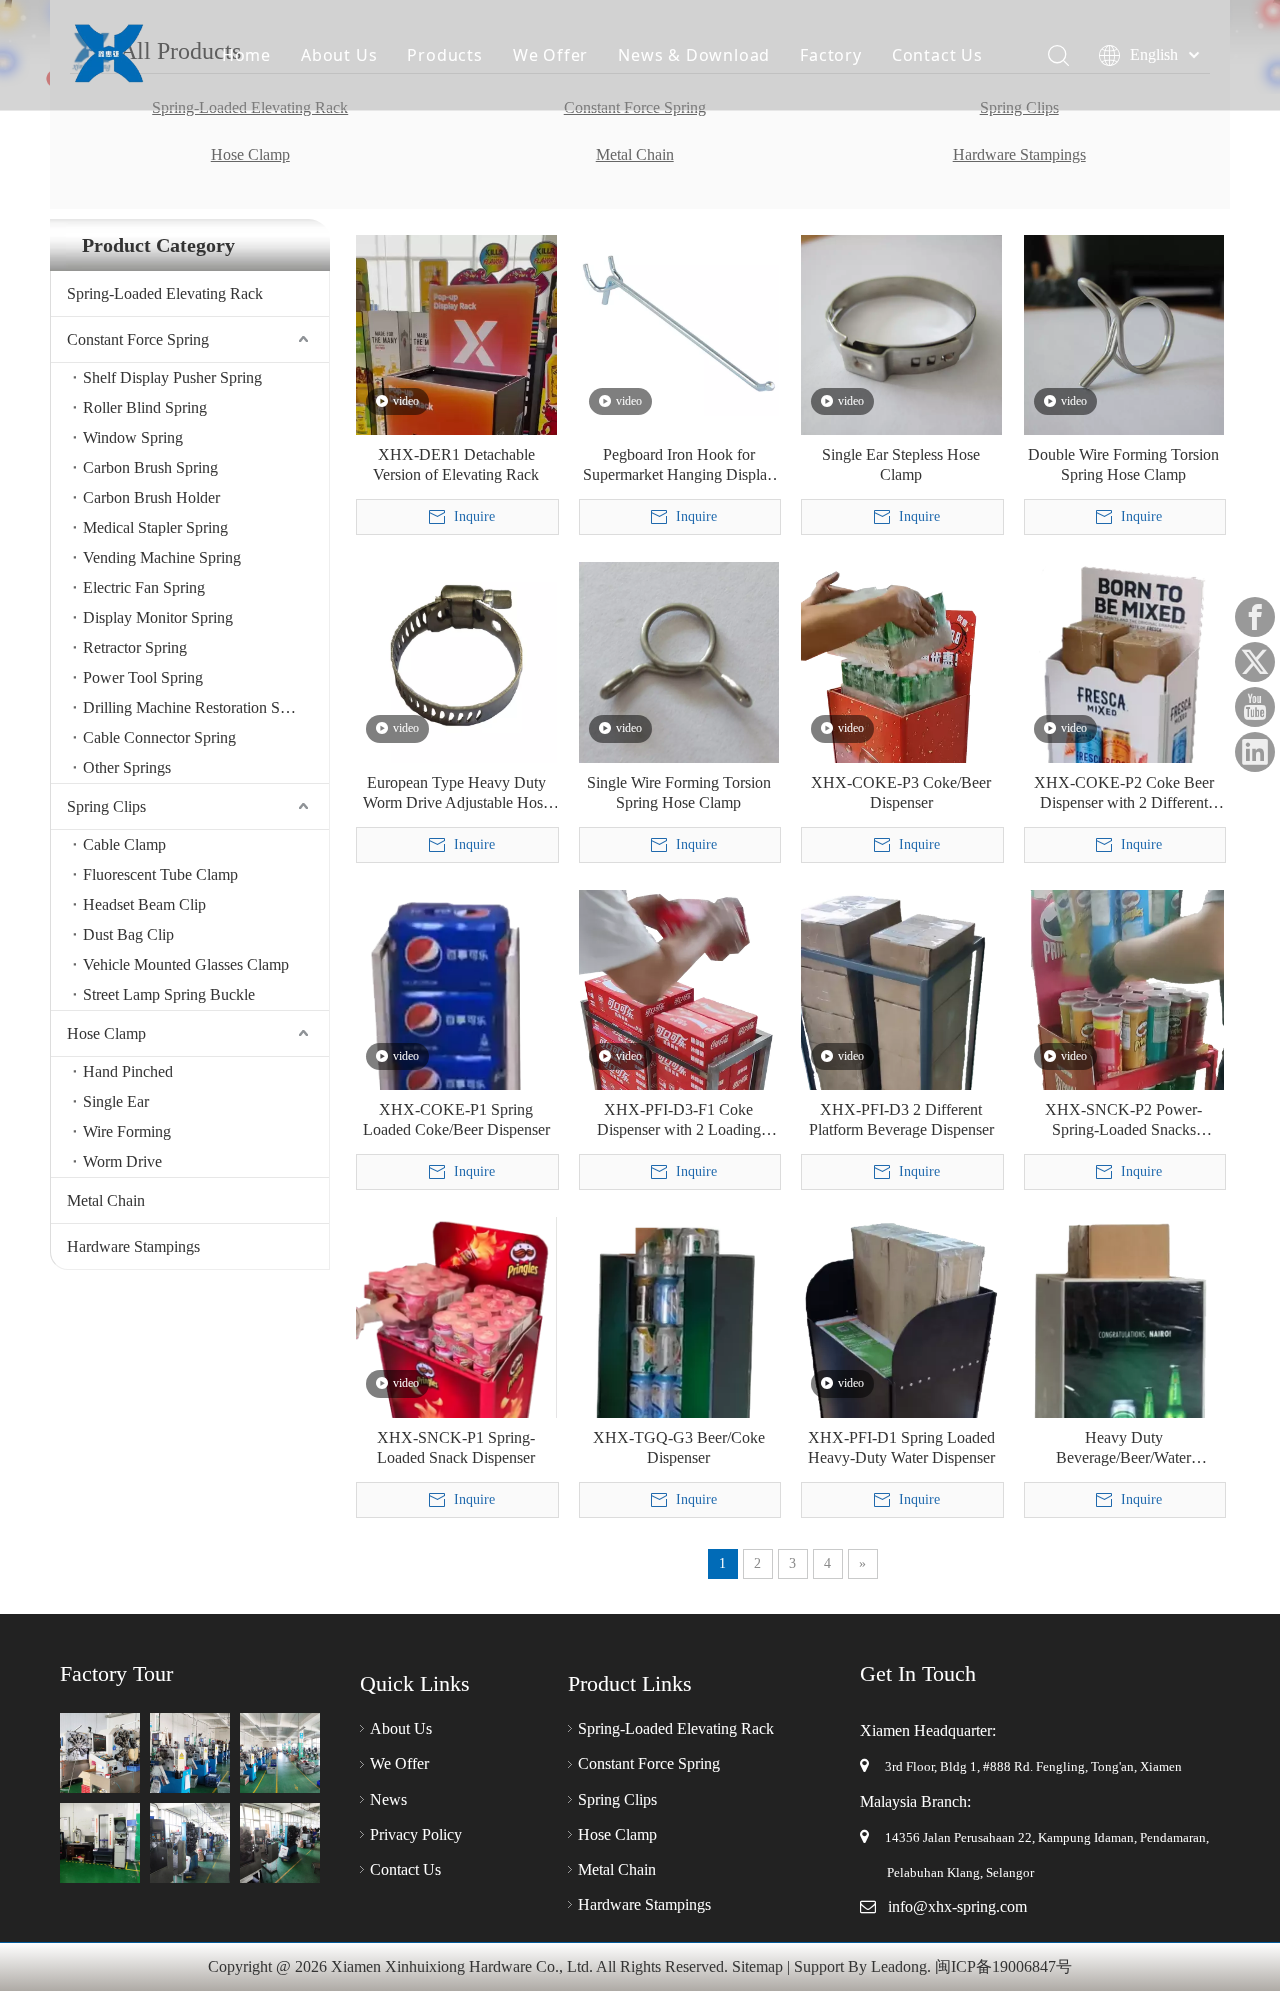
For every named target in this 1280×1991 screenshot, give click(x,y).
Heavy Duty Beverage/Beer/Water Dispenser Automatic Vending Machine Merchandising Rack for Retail (1124, 1448)
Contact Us (937, 55)
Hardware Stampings (1019, 154)
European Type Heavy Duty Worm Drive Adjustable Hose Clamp (456, 793)
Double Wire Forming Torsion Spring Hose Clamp (1123, 464)
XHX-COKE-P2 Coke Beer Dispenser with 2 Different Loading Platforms (1124, 793)
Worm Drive (122, 1161)
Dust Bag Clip (128, 934)
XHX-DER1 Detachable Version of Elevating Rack (456, 464)
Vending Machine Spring (162, 557)
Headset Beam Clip (144, 904)
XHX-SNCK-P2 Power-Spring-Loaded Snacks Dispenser (1123, 1120)
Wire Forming (127, 1131)
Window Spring (133, 437)
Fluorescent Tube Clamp (160, 874)
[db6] (280, 1843)
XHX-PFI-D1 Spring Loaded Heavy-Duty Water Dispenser (901, 1447)
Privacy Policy (416, 1834)
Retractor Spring (135, 647)
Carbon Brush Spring (150, 467)
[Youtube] (1255, 707)
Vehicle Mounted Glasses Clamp (186, 964)
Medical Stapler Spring (155, 527)
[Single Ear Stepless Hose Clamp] (901, 333)
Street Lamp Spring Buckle (169, 994)
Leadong (899, 1966)
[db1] (100, 1753)
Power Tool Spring (143, 677)
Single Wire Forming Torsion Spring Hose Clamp (679, 792)
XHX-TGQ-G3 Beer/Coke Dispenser (679, 1447)
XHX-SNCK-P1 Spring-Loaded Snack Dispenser (456, 1447)
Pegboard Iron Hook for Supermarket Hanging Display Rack (679, 465)
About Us (339, 55)
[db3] (280, 1753)
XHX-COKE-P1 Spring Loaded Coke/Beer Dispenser (456, 1119)
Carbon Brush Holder (151, 497)
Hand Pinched (128, 1071)
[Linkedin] (1255, 752)
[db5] (100, 1843)
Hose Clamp (250, 154)
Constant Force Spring (138, 339)
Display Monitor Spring (158, 617)
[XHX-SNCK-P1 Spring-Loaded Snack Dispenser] (456, 1365)
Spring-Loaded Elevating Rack (165, 293)
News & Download (694, 55)
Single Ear (116, 1101)
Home (246, 55)
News (388, 1799)
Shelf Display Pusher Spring (172, 377)
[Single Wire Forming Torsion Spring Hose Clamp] (679, 660)
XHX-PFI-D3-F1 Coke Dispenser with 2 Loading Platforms (679, 1120)
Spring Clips (106, 806)
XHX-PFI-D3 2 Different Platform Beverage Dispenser (901, 1119)
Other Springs (127, 767)
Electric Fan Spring (144, 587)
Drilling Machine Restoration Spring (198, 707)
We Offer (550, 55)
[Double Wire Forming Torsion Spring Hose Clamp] (1124, 333)
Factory (831, 55)
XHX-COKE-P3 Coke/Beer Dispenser (901, 792)
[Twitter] (1255, 662)
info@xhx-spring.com (957, 1906)
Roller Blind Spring (145, 407)
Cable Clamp (124, 844)
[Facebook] (1255, 617)
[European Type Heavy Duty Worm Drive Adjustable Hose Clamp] (456, 660)
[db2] (190, 1753)
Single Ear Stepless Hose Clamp (901, 464)
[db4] (190, 1843)
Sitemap (757, 1966)
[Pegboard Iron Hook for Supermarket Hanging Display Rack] (679, 323)
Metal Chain (635, 154)
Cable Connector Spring (159, 737)
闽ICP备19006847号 (1003, 1966)
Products (444, 55)
